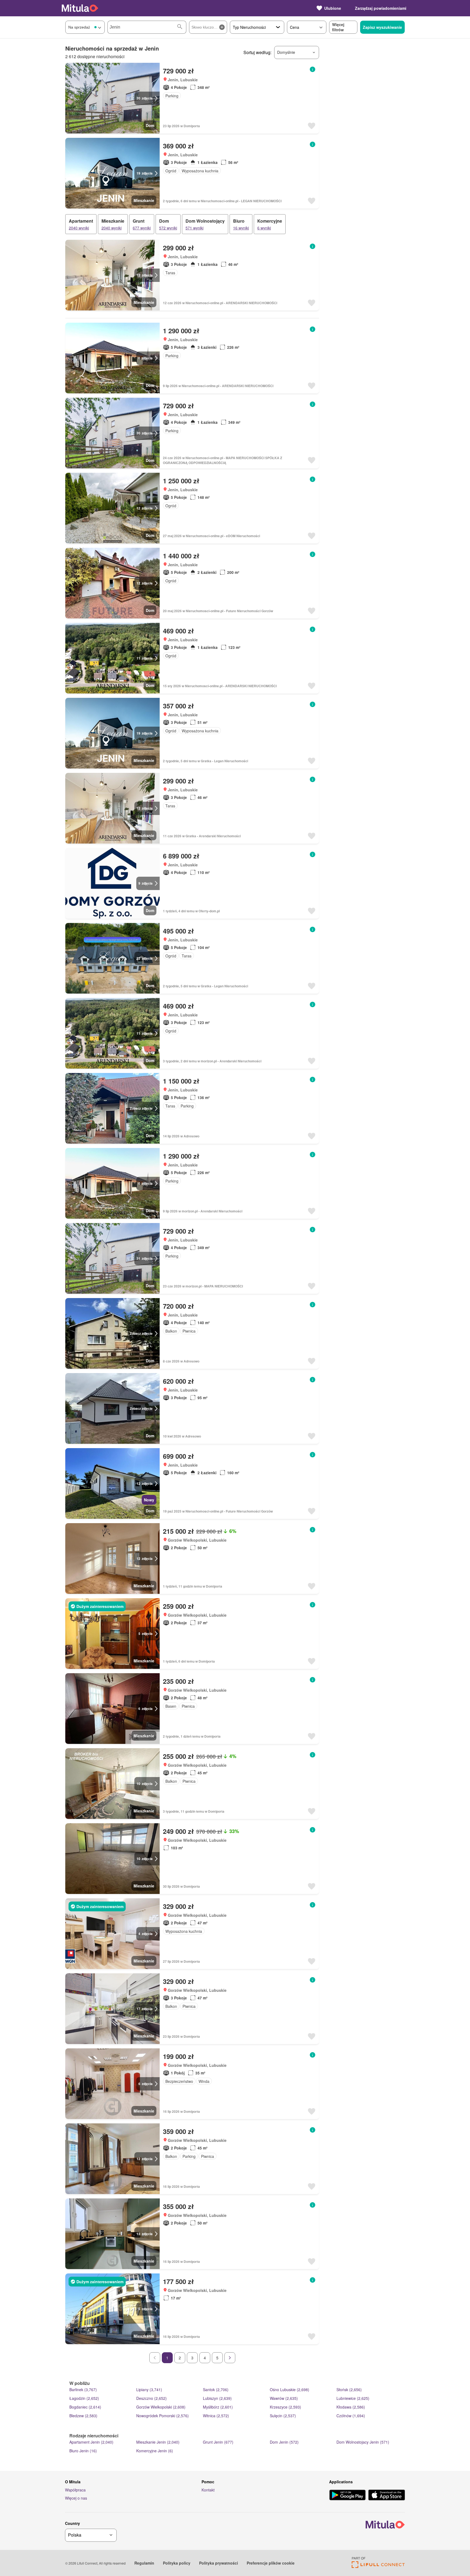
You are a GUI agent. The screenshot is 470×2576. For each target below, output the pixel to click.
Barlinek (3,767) (83, 2390)
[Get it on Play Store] (347, 2496)
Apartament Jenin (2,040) (91, 2442)
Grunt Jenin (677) (218, 2442)
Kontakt (208, 2490)
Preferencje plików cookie (271, 2563)
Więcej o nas (76, 2498)
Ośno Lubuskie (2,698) (290, 2390)
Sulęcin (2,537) (283, 2416)
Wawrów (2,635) (284, 2398)
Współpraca (75, 2490)
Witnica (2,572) (216, 2416)
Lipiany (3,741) (149, 2390)
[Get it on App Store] (387, 2496)
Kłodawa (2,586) (351, 2407)
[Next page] (230, 2358)
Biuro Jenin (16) (83, 2451)
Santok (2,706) (216, 2390)
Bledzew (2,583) (83, 2416)
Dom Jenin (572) (284, 2442)
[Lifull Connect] (378, 2566)
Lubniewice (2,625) (353, 2398)
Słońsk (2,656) (349, 2390)
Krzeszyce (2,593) (285, 2407)
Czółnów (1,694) (351, 2416)
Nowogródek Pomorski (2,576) (163, 2416)
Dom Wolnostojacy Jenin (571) (363, 2442)
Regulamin (144, 2563)
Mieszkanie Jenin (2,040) (158, 2442)
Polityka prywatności (219, 2563)
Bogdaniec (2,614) (85, 2407)
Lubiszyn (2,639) (217, 2398)
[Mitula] (80, 8)
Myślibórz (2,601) (218, 2407)
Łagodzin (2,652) (84, 2398)
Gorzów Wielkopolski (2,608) (161, 2407)
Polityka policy (177, 2563)
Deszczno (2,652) (151, 2398)
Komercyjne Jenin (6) (155, 2451)
